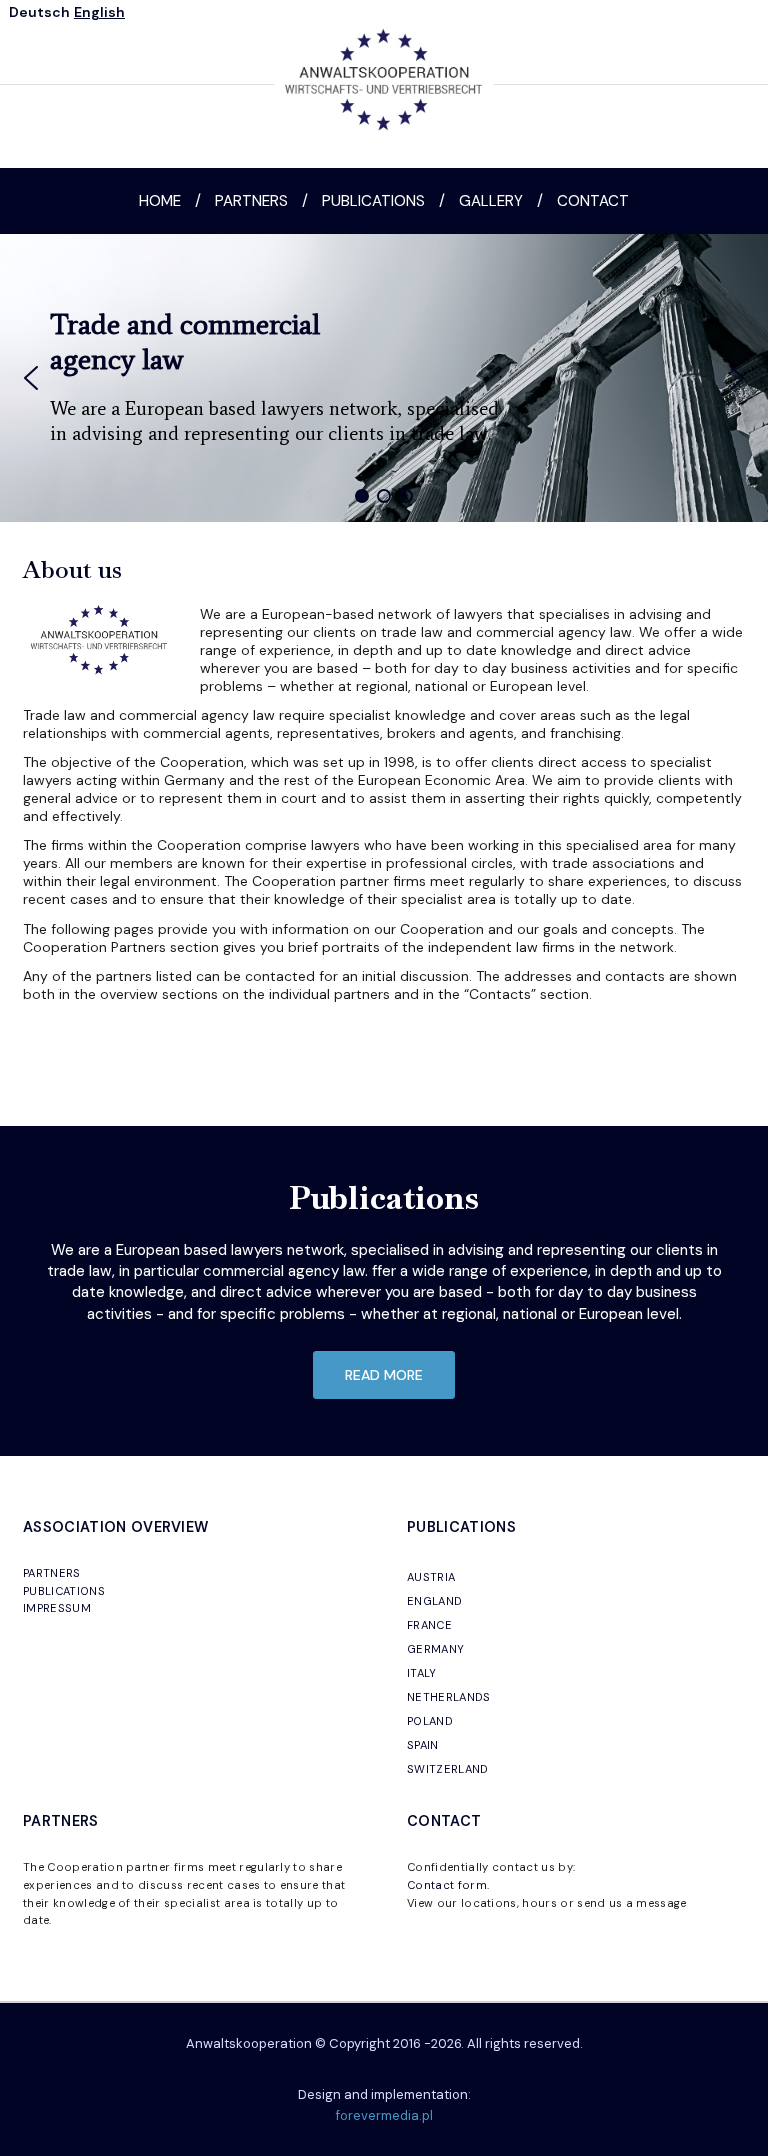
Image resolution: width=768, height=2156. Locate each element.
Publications (373, 201)
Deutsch (39, 12)
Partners (251, 201)
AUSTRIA (431, 1577)
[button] (31, 378)
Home (160, 201)
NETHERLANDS (449, 1697)
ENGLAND (434, 1601)
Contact (593, 201)
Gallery (491, 201)
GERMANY (435, 1649)
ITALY (422, 1673)
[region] (384, 378)
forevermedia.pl (384, 2115)
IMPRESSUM (57, 1608)
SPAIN (423, 1745)
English (99, 12)
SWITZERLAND (448, 1769)
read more (384, 1375)
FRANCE (429, 1625)
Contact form (447, 1885)
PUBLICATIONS (64, 1591)
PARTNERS (52, 1573)
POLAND (430, 1721)
